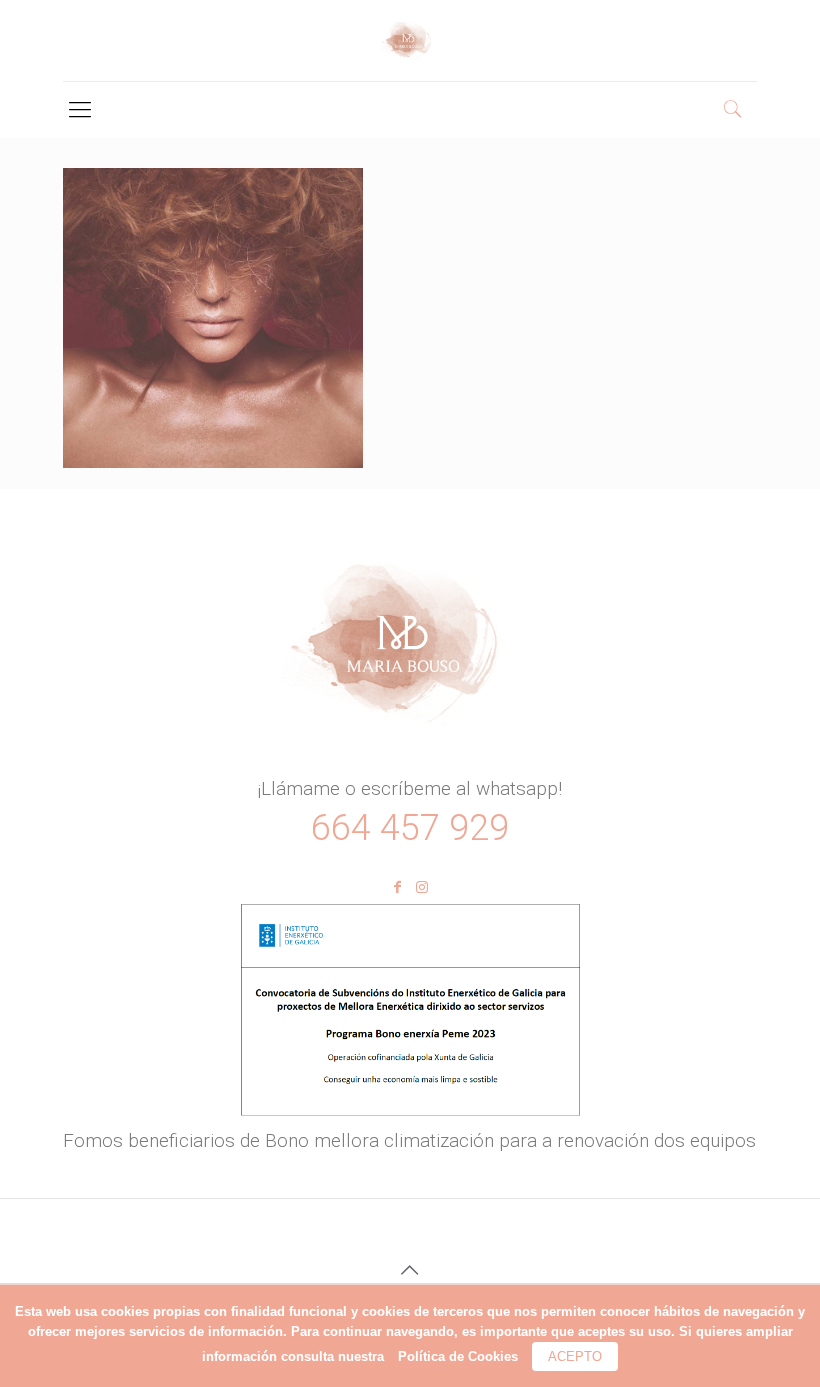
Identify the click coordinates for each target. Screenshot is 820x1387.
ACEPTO (575, 1356)
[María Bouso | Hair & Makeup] (410, 40)
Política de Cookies (458, 1356)
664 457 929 (410, 828)
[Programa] (410, 1115)
